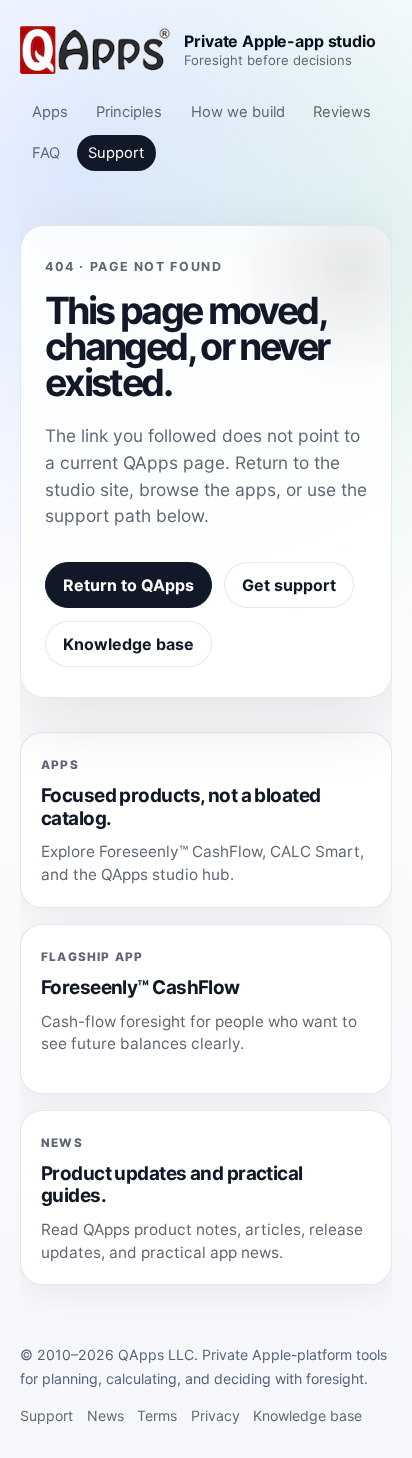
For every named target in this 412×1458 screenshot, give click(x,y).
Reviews (342, 112)
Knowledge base (128, 644)
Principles (129, 112)
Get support (289, 585)
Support (116, 153)
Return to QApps (128, 585)
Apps (50, 112)
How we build (238, 112)
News (105, 1415)
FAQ (46, 153)
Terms (157, 1415)
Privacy (215, 1415)
